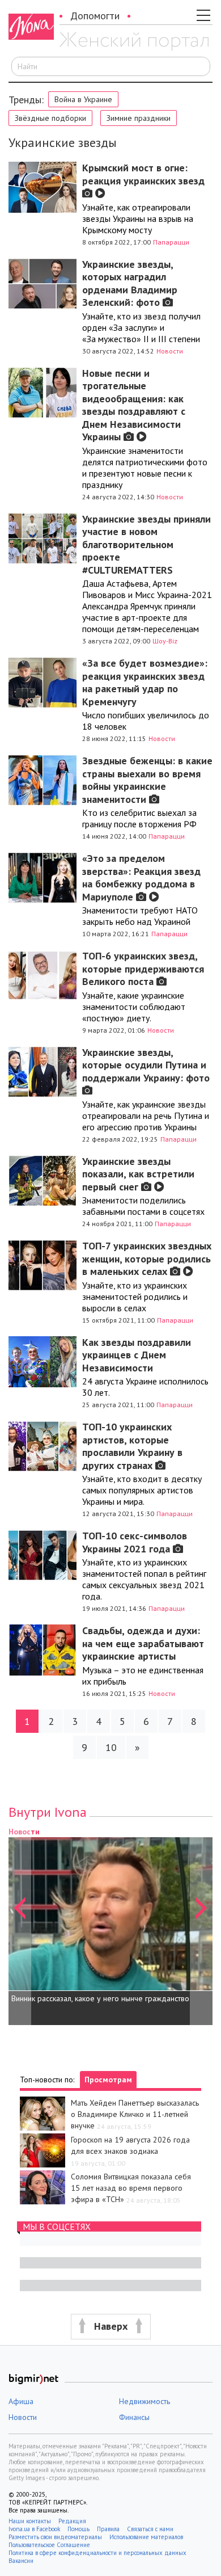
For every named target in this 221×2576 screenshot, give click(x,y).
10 (111, 1747)
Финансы (134, 2417)
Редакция (72, 2521)
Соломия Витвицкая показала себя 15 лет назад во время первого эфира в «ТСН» (131, 2188)
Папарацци (171, 242)
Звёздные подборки (50, 118)
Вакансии (21, 2561)
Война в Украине (83, 99)
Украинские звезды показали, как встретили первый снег (138, 1174)
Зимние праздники (139, 118)
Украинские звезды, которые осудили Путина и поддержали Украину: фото (146, 1065)
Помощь (78, 2529)
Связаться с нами (150, 2529)
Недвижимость (144, 2401)
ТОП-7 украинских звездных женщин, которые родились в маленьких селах (147, 1258)
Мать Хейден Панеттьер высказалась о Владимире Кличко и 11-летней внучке (135, 2114)
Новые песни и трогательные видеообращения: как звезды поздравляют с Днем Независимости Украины (134, 405)
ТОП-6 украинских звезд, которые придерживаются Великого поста (143, 969)
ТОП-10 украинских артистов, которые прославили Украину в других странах (132, 1446)
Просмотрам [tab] (108, 2080)
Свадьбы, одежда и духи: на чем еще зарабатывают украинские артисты (143, 1643)
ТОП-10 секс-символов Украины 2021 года (135, 1542)
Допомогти (95, 16)
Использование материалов (146, 2537)
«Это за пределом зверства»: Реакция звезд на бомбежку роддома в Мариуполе (141, 877)
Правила (108, 2529)
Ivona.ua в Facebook (34, 2529)
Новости (170, 351)
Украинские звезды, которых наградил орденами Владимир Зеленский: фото (130, 283)
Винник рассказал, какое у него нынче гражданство (100, 1998)
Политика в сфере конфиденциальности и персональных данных (97, 2553)
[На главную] (134, 41)
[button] (20, 1925)
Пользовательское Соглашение (49, 2545)
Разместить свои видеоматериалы (55, 2537)
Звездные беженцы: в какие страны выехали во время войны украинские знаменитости (147, 780)
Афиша (21, 2401)
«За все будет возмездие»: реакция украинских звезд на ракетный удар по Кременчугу (145, 682)
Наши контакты (30, 2521)
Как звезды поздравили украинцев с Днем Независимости (137, 1355)
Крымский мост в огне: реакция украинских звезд (143, 174)
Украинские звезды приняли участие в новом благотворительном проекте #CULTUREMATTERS (146, 544)
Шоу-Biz (165, 641)
